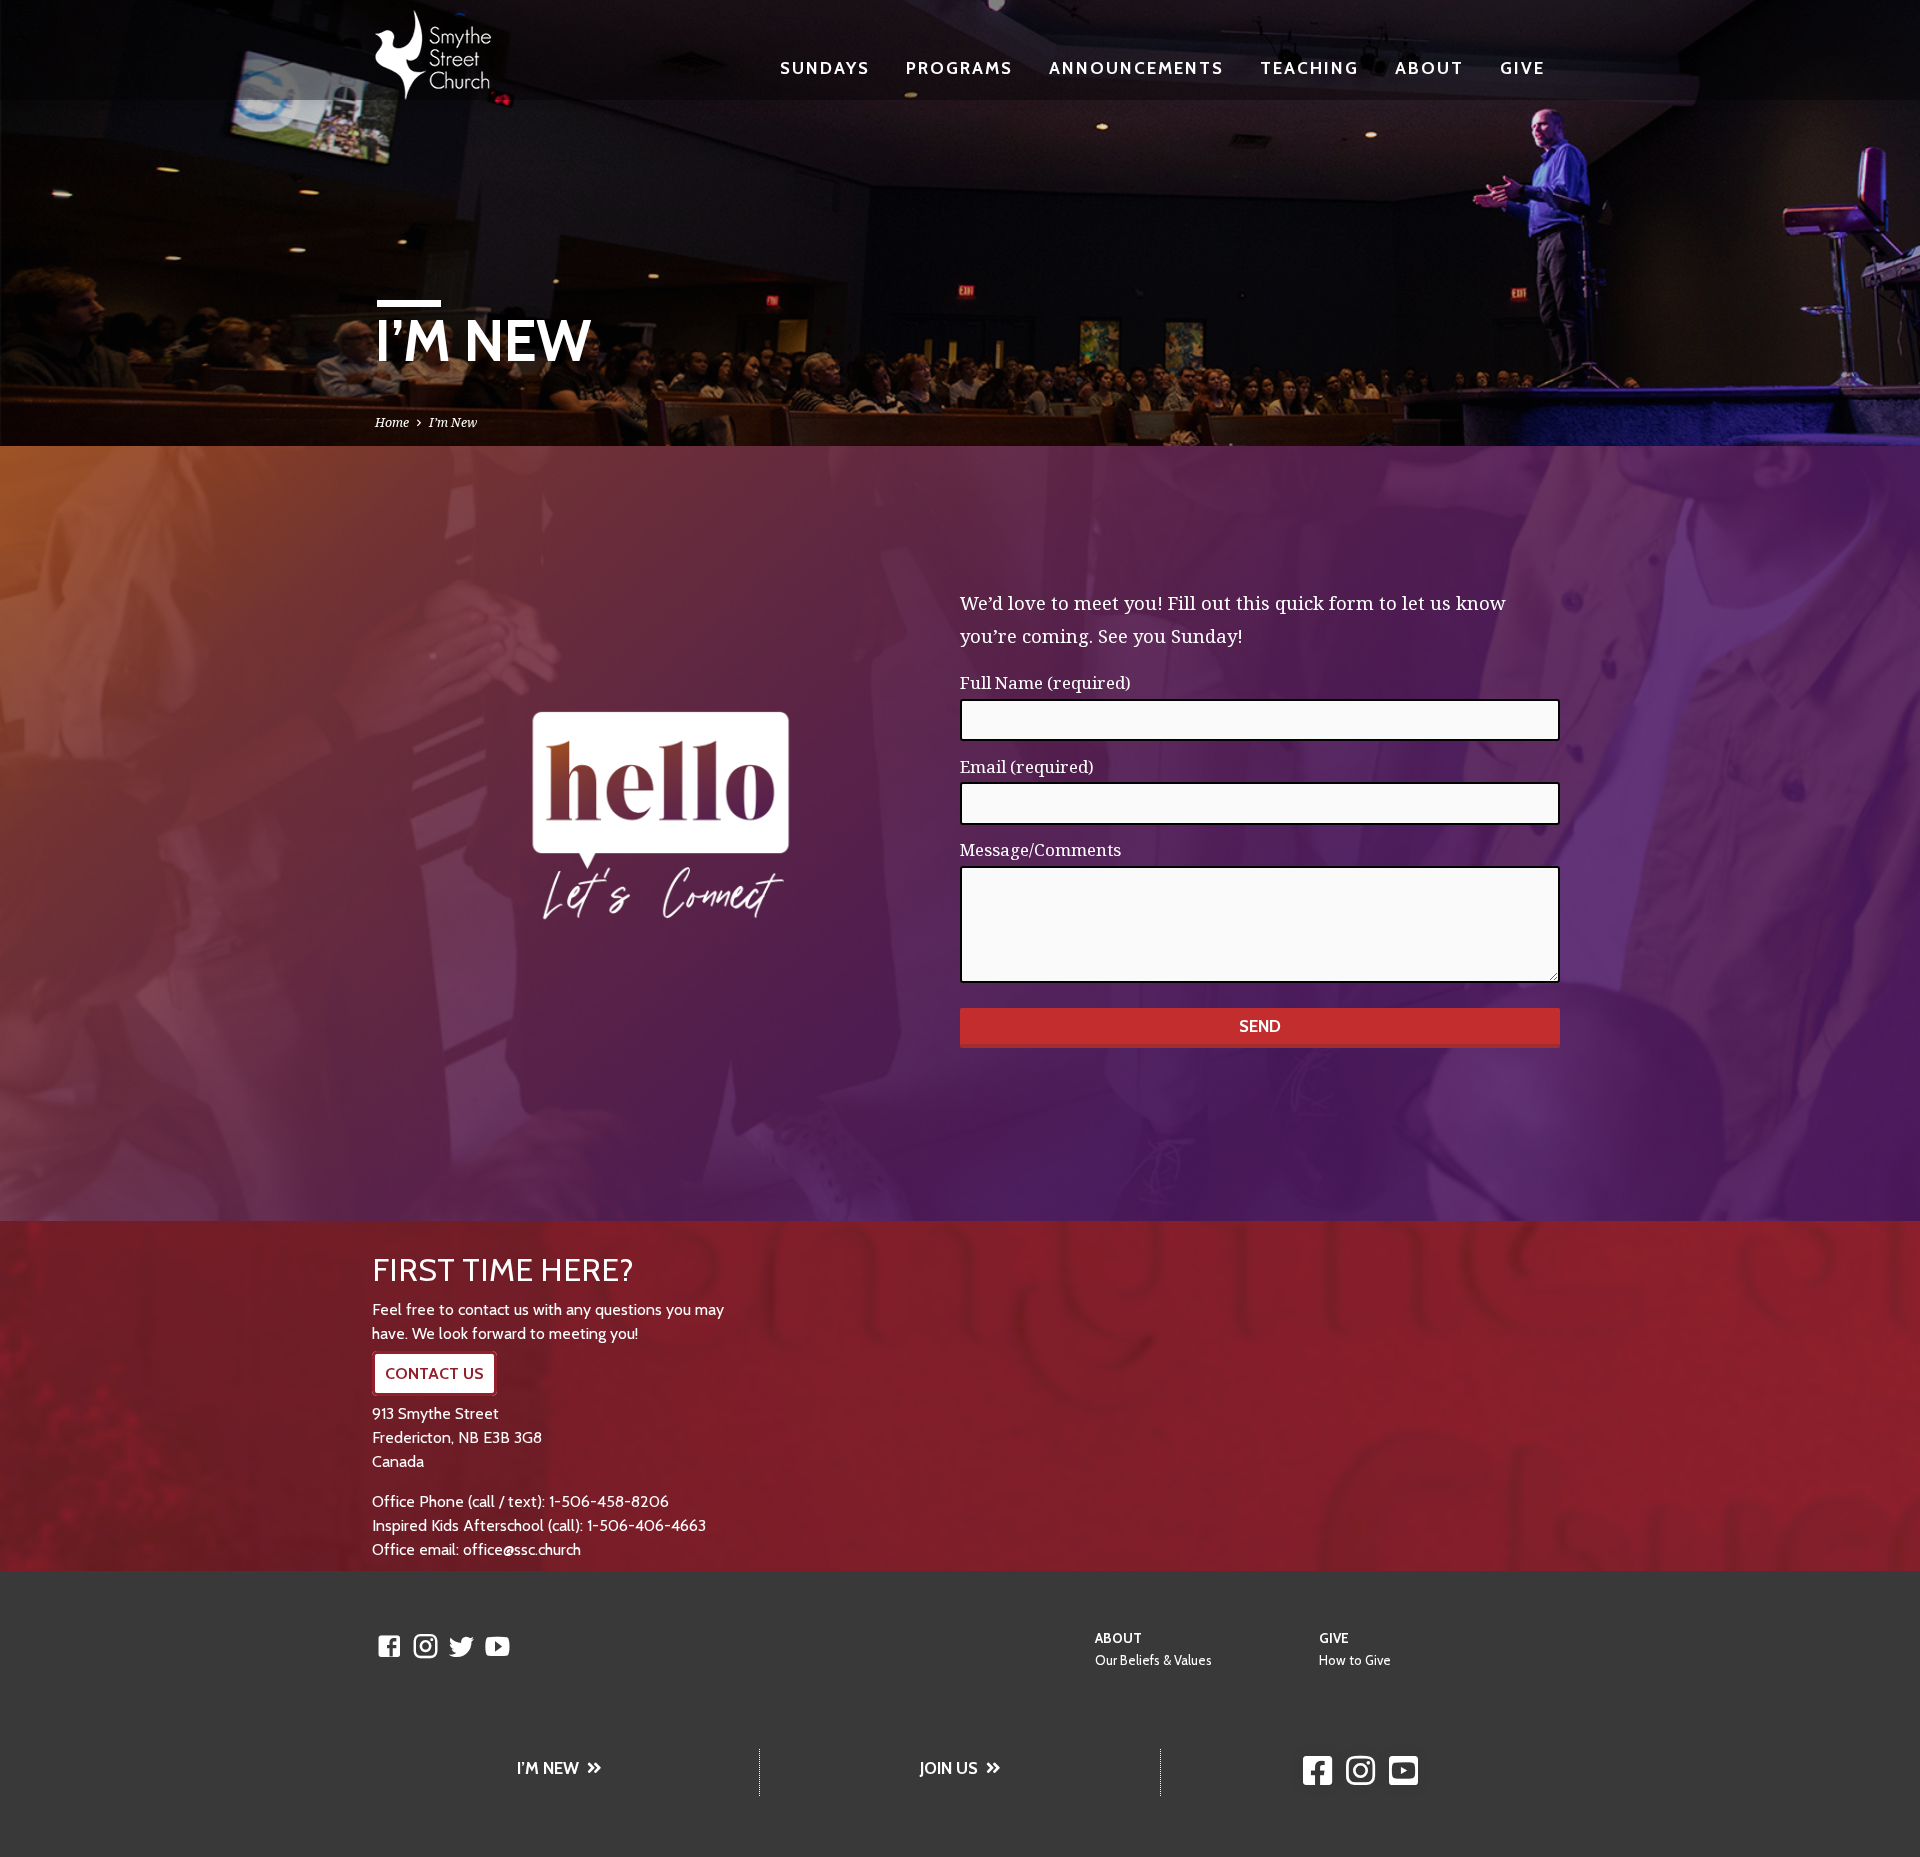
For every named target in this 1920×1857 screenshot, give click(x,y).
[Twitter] (461, 1645)
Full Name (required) (1045, 682)
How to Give (1355, 1660)
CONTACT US (434, 1373)
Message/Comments (1040, 849)
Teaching (1309, 67)
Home (392, 422)
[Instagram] (425, 1645)
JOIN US (949, 1768)
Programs (959, 67)
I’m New (453, 422)
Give (1522, 67)
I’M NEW (548, 1768)
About (1429, 67)
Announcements (1136, 67)
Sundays (825, 67)
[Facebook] (389, 1645)
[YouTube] (497, 1645)
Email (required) (1027, 766)
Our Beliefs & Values (1153, 1660)
